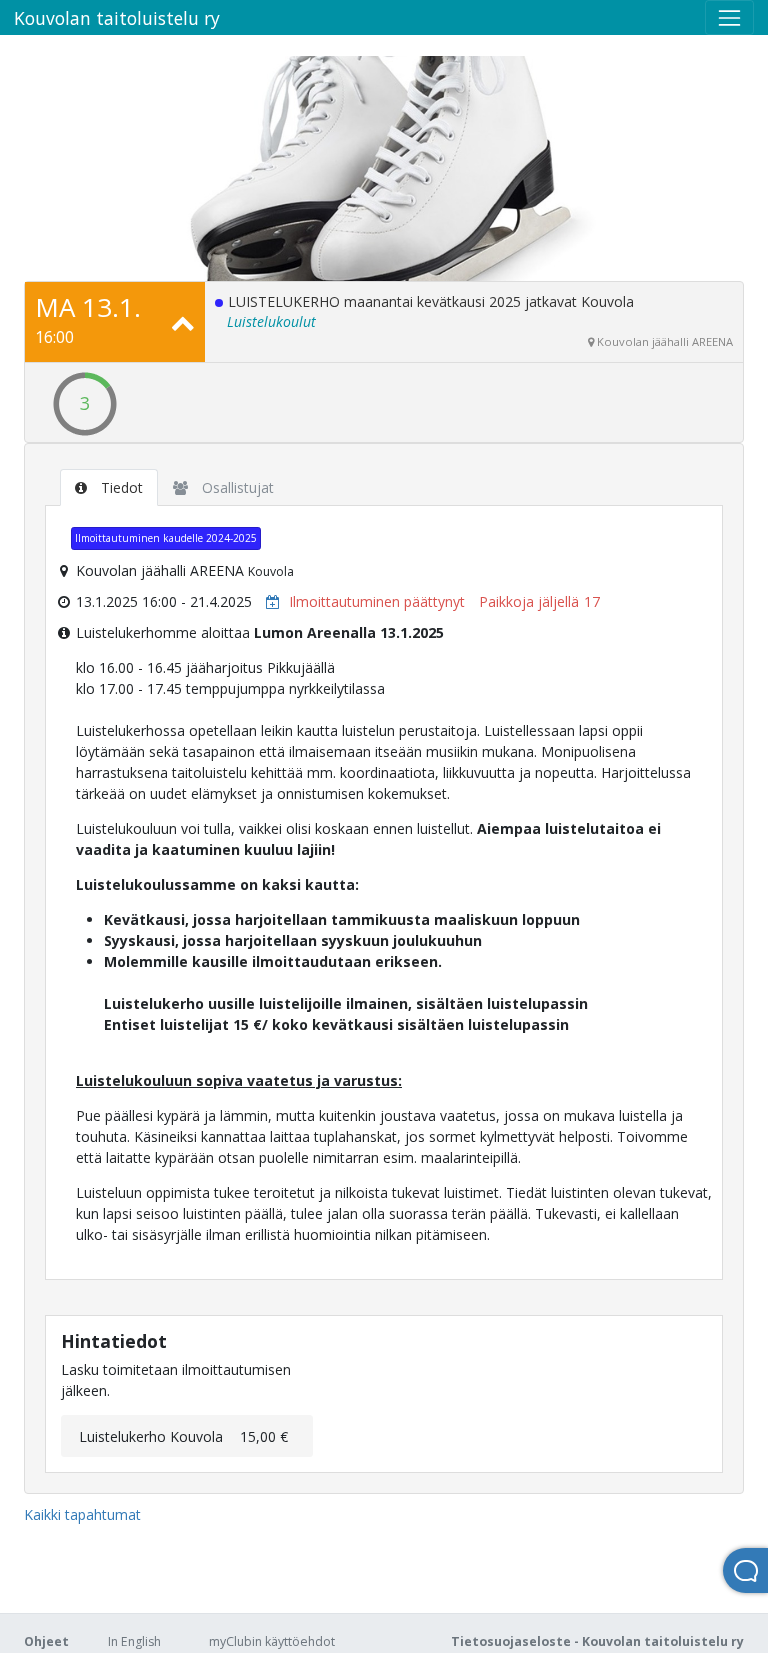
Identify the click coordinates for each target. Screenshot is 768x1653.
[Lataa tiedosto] (268, 601)
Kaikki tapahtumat (82, 1514)
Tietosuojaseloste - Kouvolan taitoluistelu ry (597, 1641)
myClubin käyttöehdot (272, 1641)
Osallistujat (236, 487)
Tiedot (120, 487)
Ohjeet (46, 1641)
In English (134, 1641)
